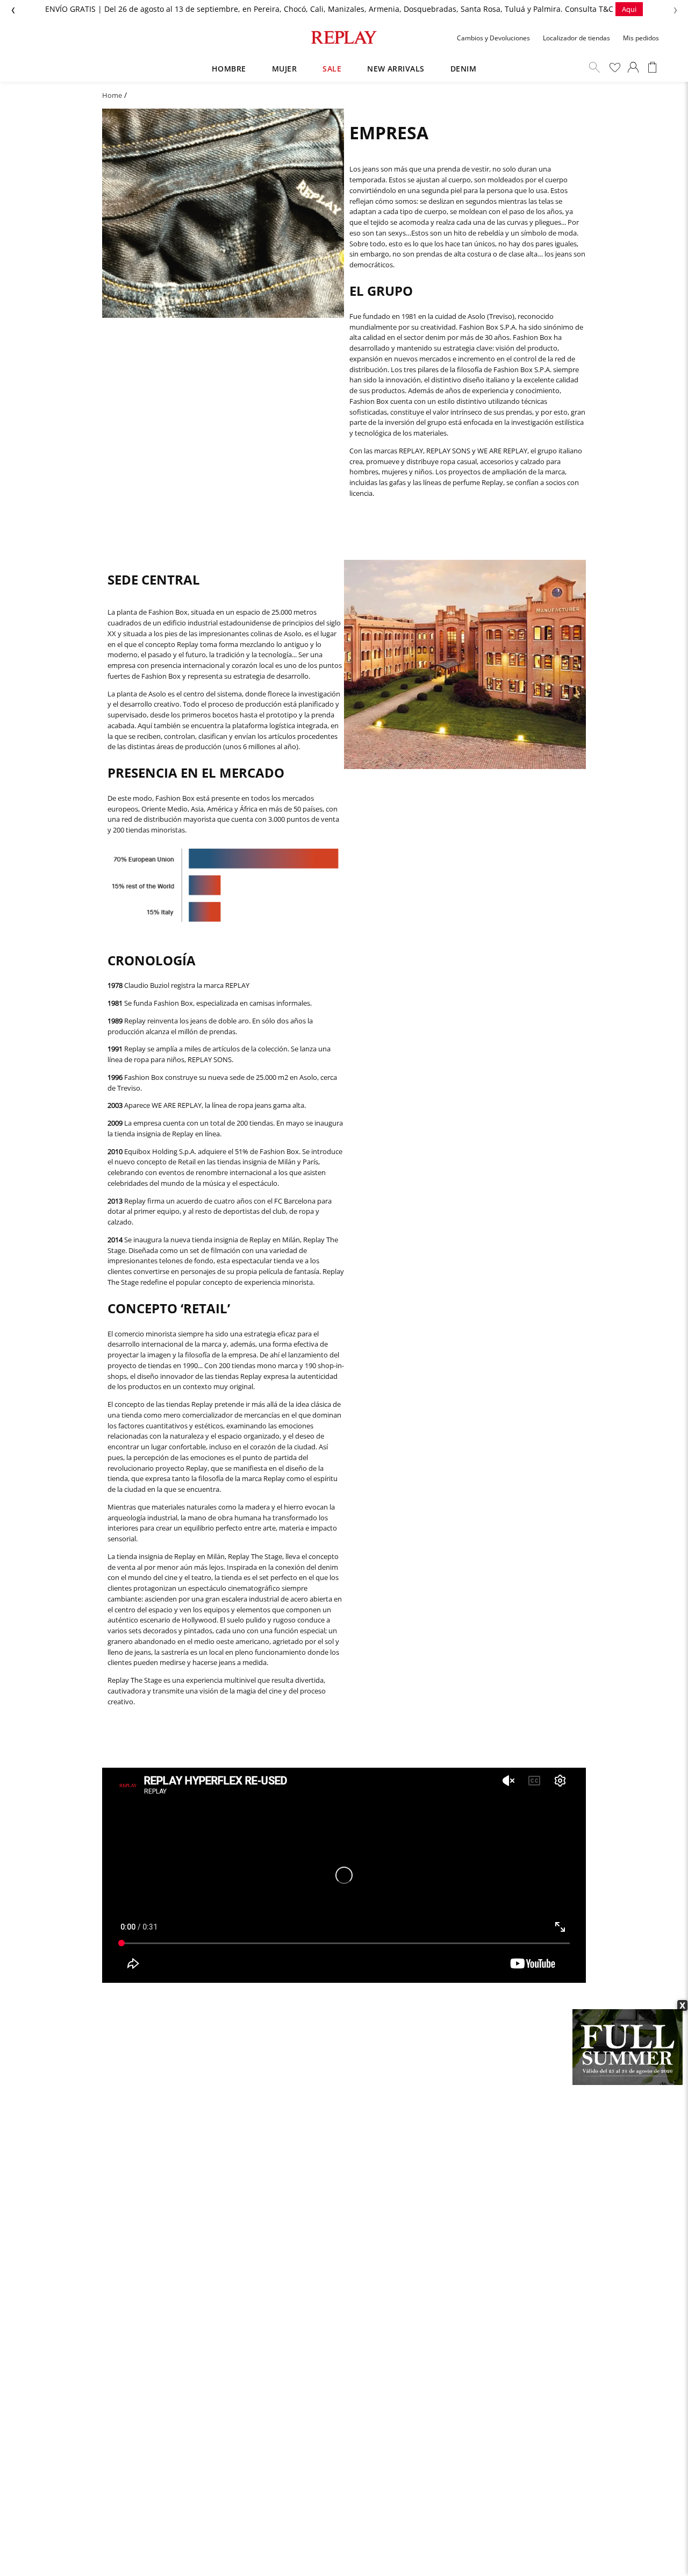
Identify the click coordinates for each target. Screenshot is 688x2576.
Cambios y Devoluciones (493, 38)
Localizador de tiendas (576, 38)
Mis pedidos (641, 38)
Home (112, 95)
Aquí (450, 9)
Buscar (594, 67)
